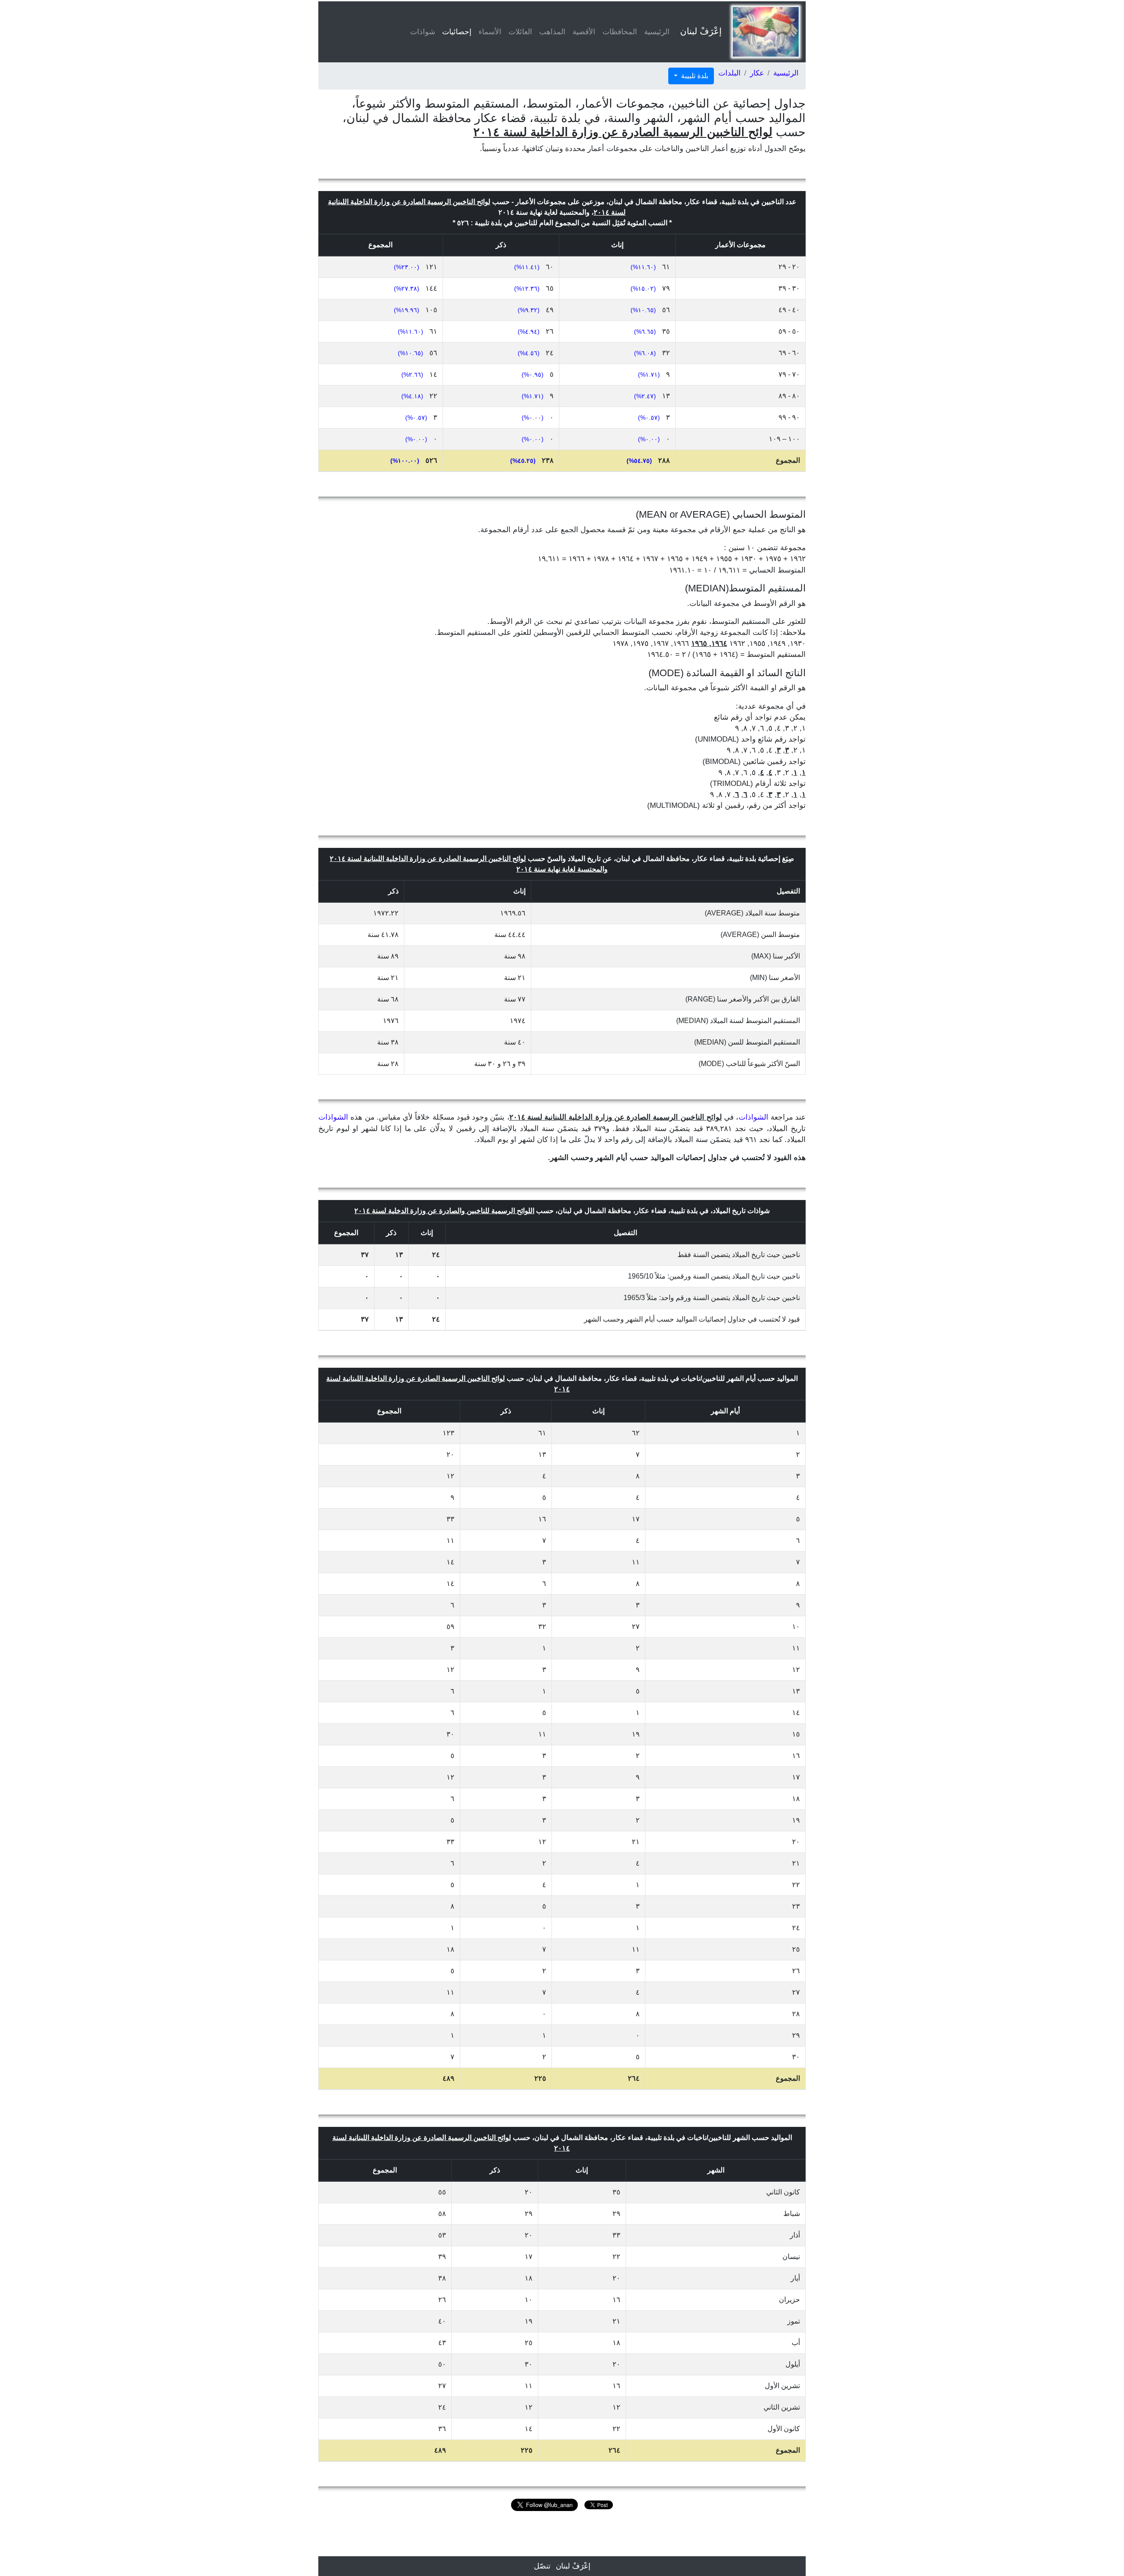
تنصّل (542, 2566)
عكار (757, 73)
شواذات (423, 32)
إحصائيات (455, 32)
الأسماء (490, 32)
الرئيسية (657, 32)
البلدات (730, 73)
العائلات (520, 32)
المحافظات (620, 32)
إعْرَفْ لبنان (701, 31)
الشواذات (753, 1117)
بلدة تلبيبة (694, 76)
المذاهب (552, 32)
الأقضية (584, 32)
